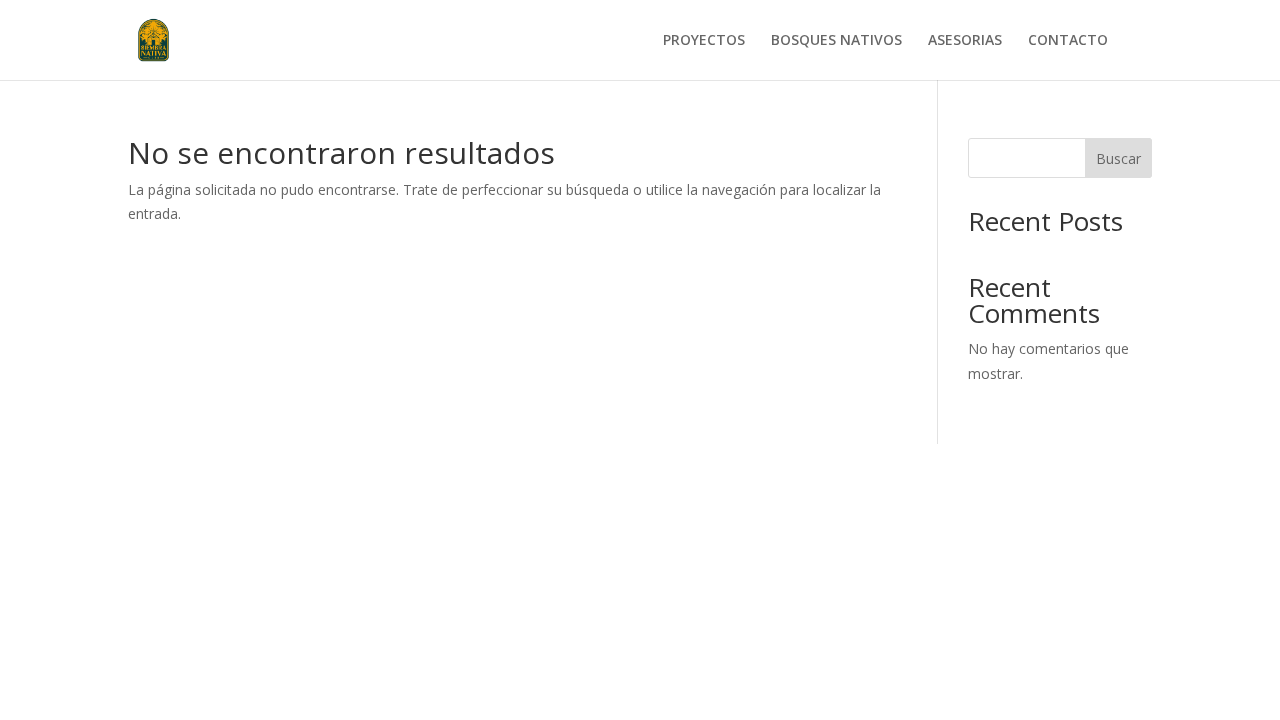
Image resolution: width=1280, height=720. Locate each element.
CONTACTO (1068, 41)
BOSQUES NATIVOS (836, 41)
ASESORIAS (965, 41)
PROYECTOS (704, 41)
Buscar (1118, 158)
